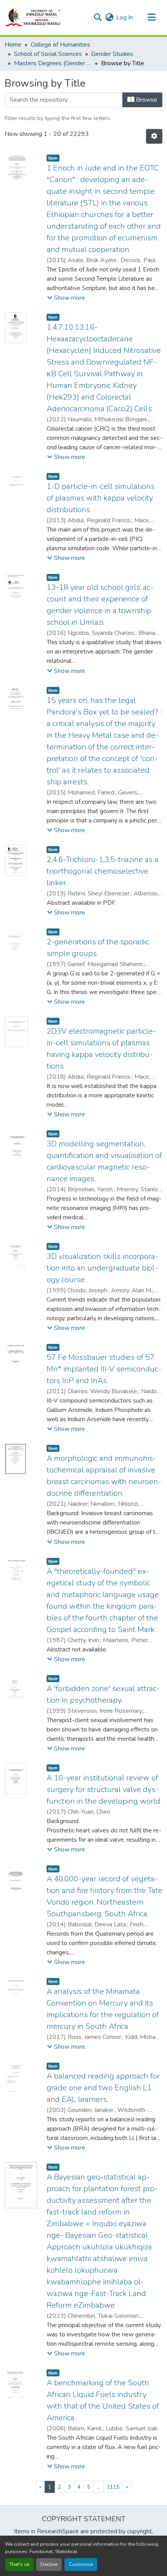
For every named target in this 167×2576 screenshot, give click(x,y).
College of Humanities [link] (60, 45)
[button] (33, 17)
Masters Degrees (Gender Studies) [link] (53, 63)
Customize (81, 2564)
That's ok (19, 2564)
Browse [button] (146, 100)
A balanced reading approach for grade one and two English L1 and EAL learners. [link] (103, 2088)
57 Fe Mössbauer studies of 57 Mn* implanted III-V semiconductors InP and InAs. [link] (104, 1369)
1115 (113, 2487)
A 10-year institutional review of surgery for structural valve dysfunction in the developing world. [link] (104, 1789)
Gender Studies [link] (112, 54)
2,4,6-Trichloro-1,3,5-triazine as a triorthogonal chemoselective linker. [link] (103, 871)
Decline (49, 2564)
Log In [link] (124, 17)
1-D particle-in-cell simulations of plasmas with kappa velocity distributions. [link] (101, 498)
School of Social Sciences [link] (48, 54)
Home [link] (13, 45)
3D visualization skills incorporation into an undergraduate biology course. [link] (102, 1268)
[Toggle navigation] (151, 17)
